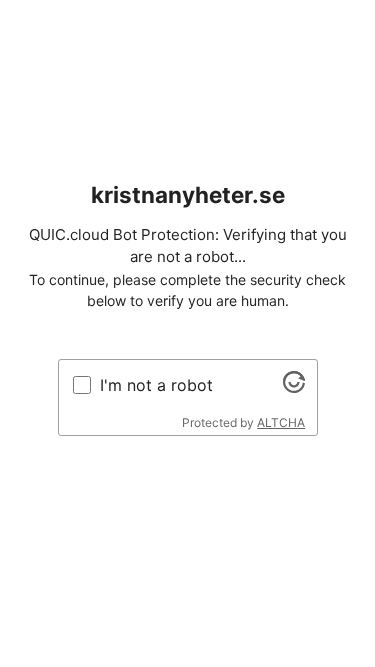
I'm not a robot (156, 385)
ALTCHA (281, 422)
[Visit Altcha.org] (294, 387)
